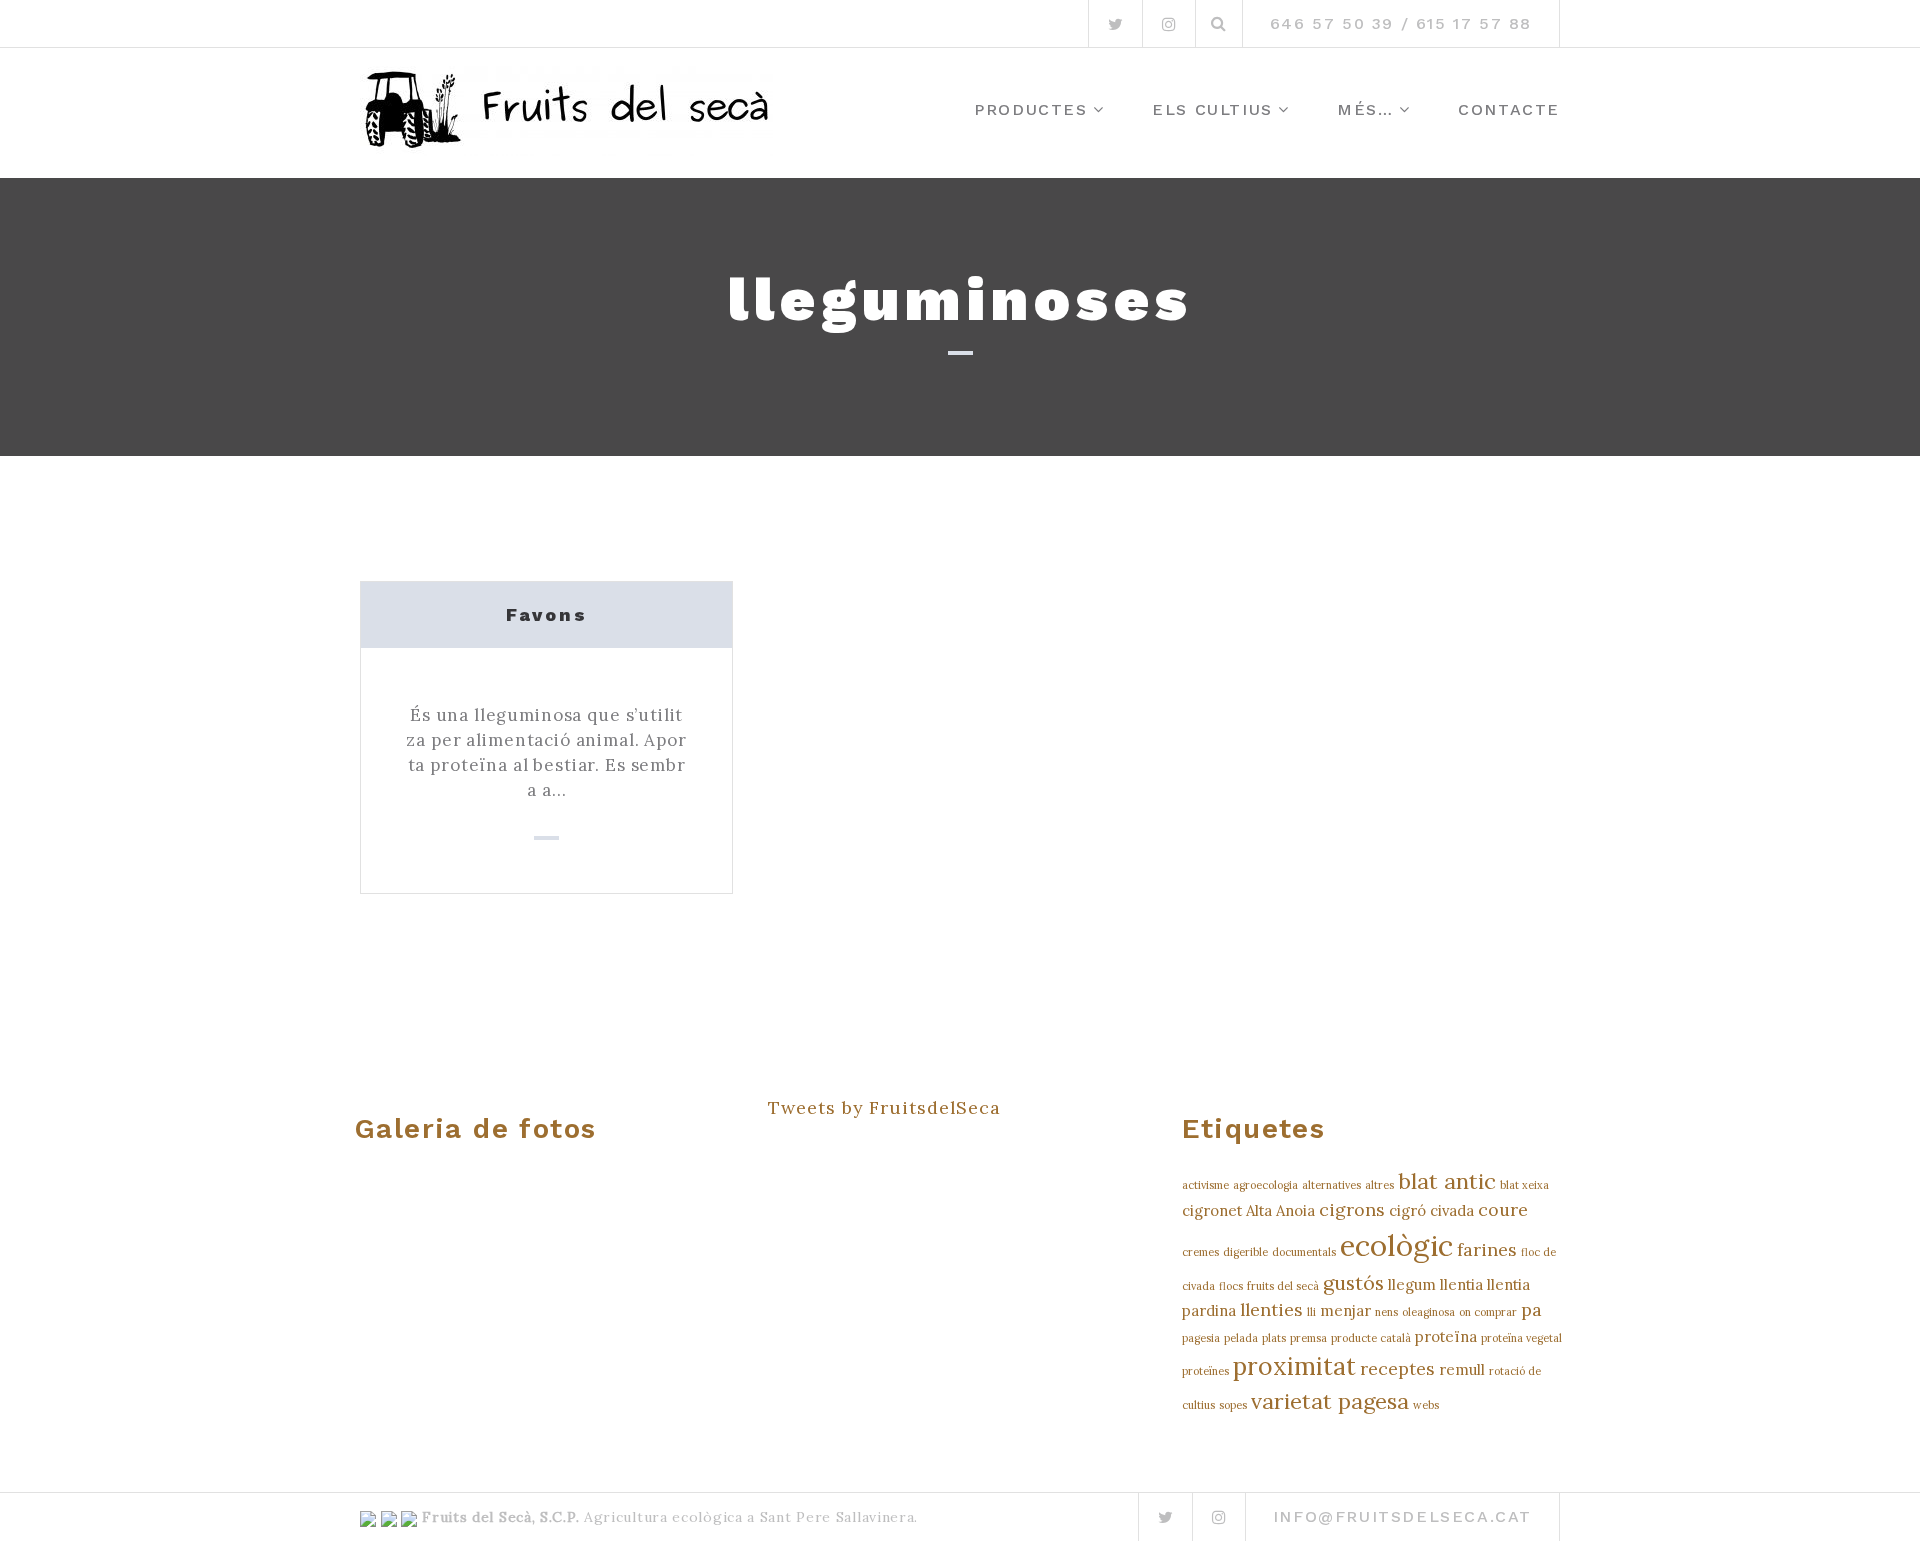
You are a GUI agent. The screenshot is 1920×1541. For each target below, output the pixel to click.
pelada (1241, 1338)
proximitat (1294, 1366)
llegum (1412, 1284)
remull (1462, 1369)
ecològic (1396, 1245)
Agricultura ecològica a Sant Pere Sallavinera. (748, 1517)
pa (1531, 1309)
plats (1274, 1338)
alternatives (1331, 1185)
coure (1503, 1209)
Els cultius (1212, 109)
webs (1426, 1405)
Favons (546, 614)
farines (1487, 1249)
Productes (1030, 109)
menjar (1345, 1310)
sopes (1233, 1405)
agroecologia (1265, 1185)
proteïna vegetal (1521, 1338)
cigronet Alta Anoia (1248, 1210)
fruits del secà (1283, 1286)
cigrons (1352, 1209)
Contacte (1509, 109)
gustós (1353, 1282)
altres (1379, 1185)
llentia (1461, 1284)
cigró (1407, 1210)
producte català (1371, 1338)
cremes (1200, 1252)
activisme (1205, 1185)
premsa (1308, 1338)
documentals (1304, 1252)
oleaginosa (1428, 1312)
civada (1452, 1210)
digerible (1245, 1252)
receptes (1397, 1368)
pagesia (1201, 1338)
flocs (1231, 1286)
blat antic (1447, 1181)
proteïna (1446, 1336)
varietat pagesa (1330, 1401)
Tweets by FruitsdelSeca (884, 1107)
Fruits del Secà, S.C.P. (500, 1517)
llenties (1271, 1309)
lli (1311, 1312)
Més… (1365, 109)
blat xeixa (1524, 1185)
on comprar (1488, 1312)
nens (1386, 1312)
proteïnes (1205, 1371)
